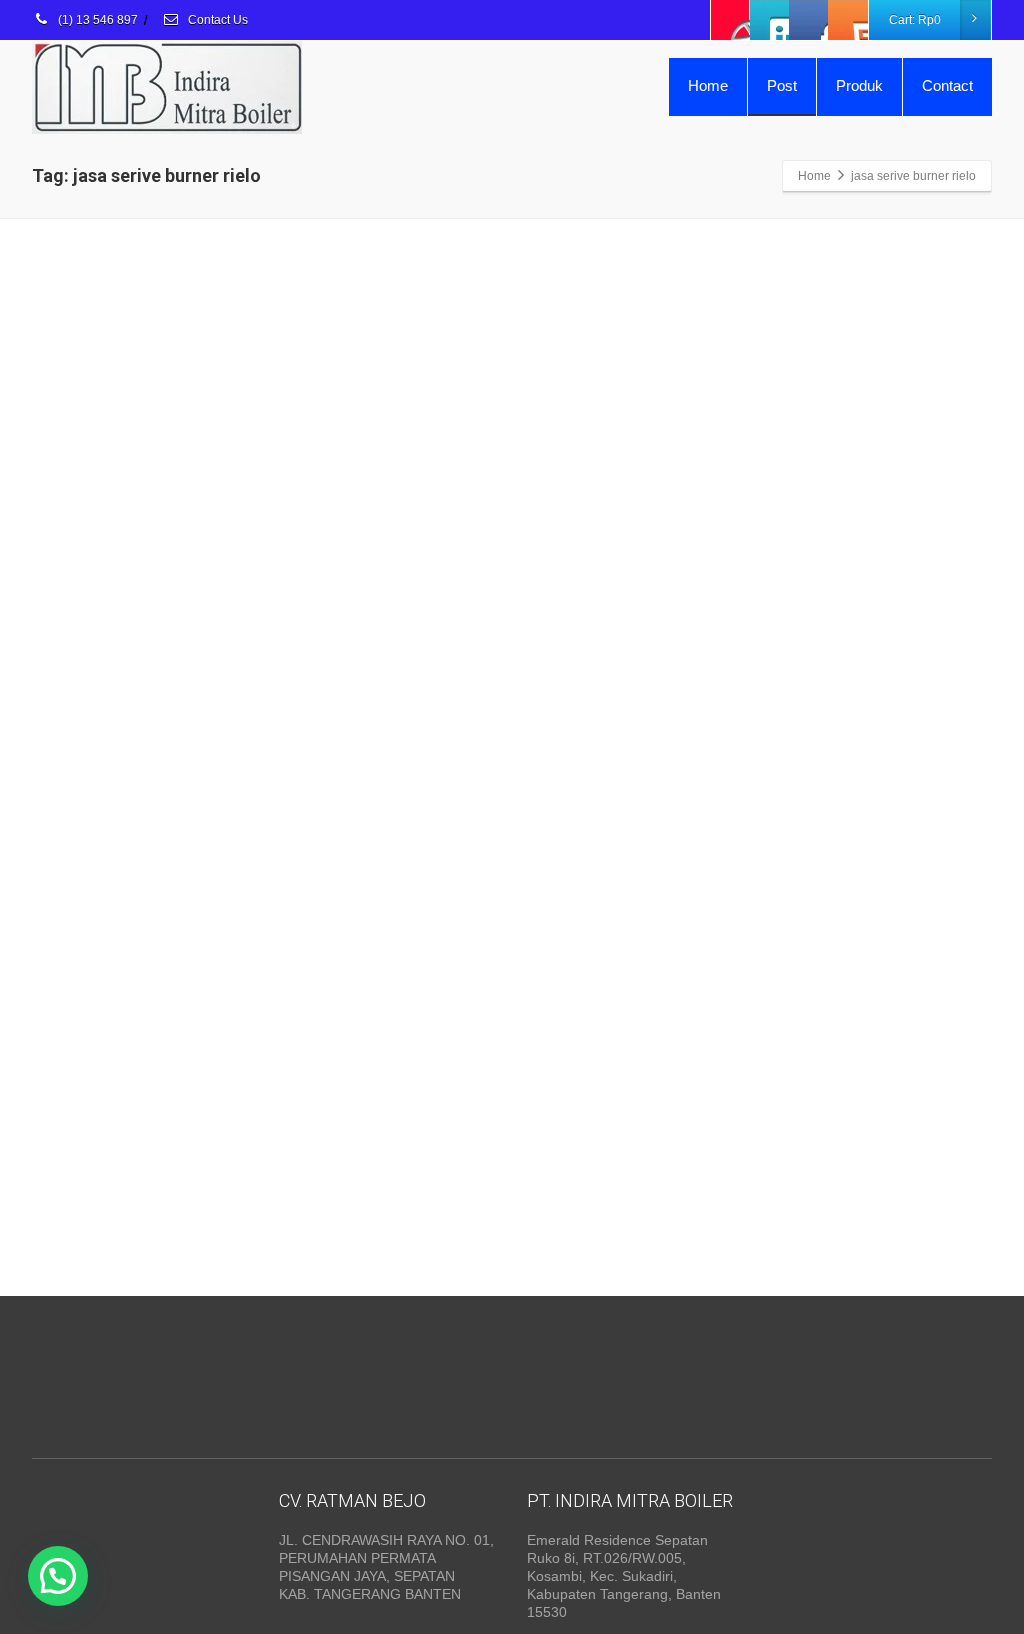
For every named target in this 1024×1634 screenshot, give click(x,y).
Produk (859, 85)
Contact (947, 85)
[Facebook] (731, 20)
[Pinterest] (848, 20)
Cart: (915, 20)
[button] (58, 1576)
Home (708, 85)
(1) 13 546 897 (96, 20)
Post (782, 85)
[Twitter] (770, 20)
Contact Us (216, 20)
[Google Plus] (809, 20)
